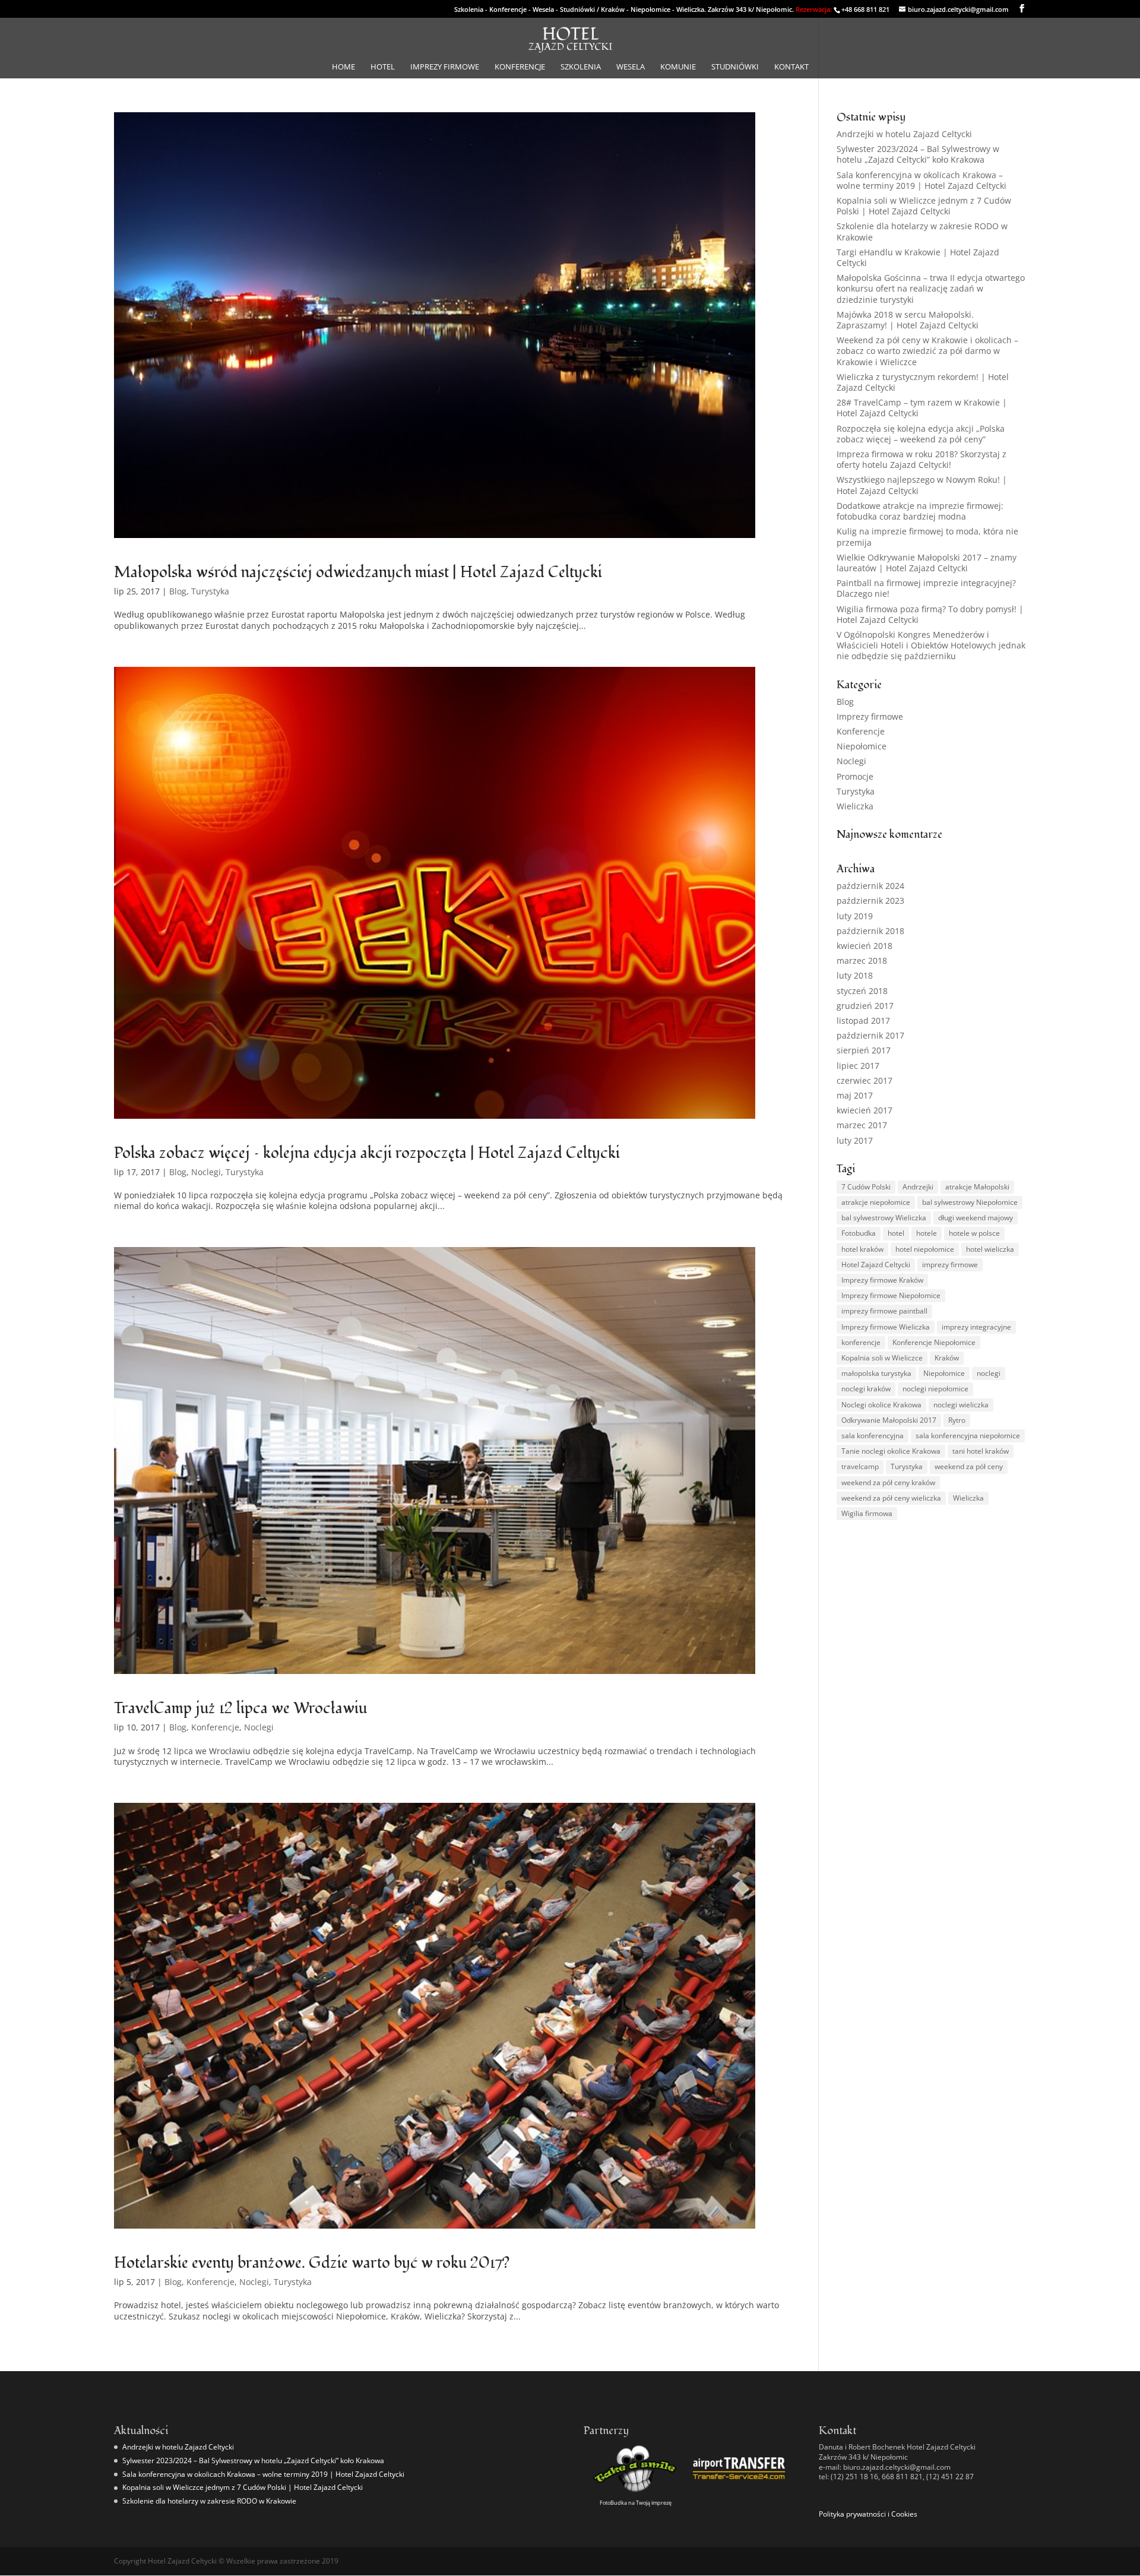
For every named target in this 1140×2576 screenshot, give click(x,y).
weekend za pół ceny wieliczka (891, 1498)
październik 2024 (870, 886)
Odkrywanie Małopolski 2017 (889, 1420)
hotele (927, 1233)
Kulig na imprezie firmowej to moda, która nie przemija (927, 537)
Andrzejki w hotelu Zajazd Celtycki (904, 134)
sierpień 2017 (864, 1050)
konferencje (861, 1342)
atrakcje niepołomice (876, 1202)
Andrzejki (918, 1187)
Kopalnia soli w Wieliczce (882, 1358)
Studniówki (735, 67)
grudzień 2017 (865, 1006)
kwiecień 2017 (864, 1110)
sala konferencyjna (873, 1436)
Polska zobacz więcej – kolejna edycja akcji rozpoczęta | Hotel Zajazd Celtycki (367, 1153)
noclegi (989, 1373)
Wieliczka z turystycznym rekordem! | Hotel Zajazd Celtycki (923, 382)
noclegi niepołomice (935, 1389)
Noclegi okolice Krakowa (881, 1405)
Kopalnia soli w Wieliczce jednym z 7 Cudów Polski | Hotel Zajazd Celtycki (924, 206)
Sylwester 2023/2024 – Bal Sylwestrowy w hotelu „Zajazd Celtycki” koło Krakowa (918, 154)
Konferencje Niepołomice (934, 1342)
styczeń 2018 (862, 991)
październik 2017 (870, 1035)
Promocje (855, 776)
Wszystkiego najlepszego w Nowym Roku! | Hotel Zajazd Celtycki (922, 485)
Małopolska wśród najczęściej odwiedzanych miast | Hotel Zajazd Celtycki (358, 572)
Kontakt (791, 67)
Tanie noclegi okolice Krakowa (891, 1451)
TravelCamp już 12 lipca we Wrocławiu (240, 1708)
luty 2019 (855, 916)
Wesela (631, 67)
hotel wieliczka (990, 1249)
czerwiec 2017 (864, 1080)
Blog (178, 591)
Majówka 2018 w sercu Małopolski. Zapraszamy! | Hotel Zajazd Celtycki (908, 320)
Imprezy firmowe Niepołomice (891, 1295)
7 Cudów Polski (866, 1187)
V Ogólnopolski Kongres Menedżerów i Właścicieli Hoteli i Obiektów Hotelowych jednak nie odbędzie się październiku (931, 645)
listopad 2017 (863, 1020)
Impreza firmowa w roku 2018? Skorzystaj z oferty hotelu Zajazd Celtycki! (921, 459)
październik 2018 (870, 931)
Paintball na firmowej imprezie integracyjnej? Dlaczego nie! (926, 588)
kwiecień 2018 (864, 946)
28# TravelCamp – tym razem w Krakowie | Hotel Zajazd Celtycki (922, 408)
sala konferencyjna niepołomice (968, 1436)
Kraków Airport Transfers (739, 2487)
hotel (896, 1233)
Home (343, 67)
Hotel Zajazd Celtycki (876, 1265)
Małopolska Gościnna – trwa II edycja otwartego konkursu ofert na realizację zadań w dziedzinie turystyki (931, 288)
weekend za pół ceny (969, 1466)
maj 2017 (855, 1095)
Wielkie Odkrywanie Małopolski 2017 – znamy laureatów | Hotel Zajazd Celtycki (927, 563)
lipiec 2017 (858, 1066)
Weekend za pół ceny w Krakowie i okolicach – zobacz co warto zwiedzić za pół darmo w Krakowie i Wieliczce (927, 351)
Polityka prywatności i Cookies (868, 2514)
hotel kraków (862, 1249)
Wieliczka (855, 806)
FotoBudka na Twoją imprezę (636, 2503)
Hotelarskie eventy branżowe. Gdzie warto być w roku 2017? (312, 2263)
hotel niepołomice (925, 1249)
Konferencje (520, 67)
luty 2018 (855, 975)
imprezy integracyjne (976, 1327)
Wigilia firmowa (867, 1513)
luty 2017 (855, 1140)
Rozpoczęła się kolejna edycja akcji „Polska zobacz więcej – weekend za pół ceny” (921, 434)
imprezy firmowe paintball (884, 1311)
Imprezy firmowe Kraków (882, 1280)
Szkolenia (581, 67)
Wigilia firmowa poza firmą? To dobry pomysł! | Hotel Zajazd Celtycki (930, 614)
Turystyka (210, 591)
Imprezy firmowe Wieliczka (886, 1327)
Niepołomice (862, 746)
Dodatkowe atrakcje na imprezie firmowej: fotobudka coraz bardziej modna (920, 511)
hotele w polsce (974, 1233)
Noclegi (206, 1172)
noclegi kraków (866, 1389)
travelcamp (860, 1466)
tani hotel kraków (981, 1451)
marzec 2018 (862, 961)
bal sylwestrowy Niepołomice (970, 1202)
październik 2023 (870, 901)
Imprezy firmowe (445, 67)
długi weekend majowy (976, 1218)
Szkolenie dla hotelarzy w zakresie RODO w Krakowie (922, 231)
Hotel (383, 67)
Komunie (678, 67)
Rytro (957, 1420)
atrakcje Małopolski (977, 1187)
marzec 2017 (862, 1125)
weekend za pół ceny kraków (888, 1482)
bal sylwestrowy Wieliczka (884, 1218)
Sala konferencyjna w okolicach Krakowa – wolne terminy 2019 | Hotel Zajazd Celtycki (921, 180)
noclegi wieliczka (961, 1405)
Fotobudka (859, 1233)
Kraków (947, 1358)
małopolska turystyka (876, 1373)
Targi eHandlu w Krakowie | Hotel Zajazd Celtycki (918, 257)
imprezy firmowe (950, 1265)
